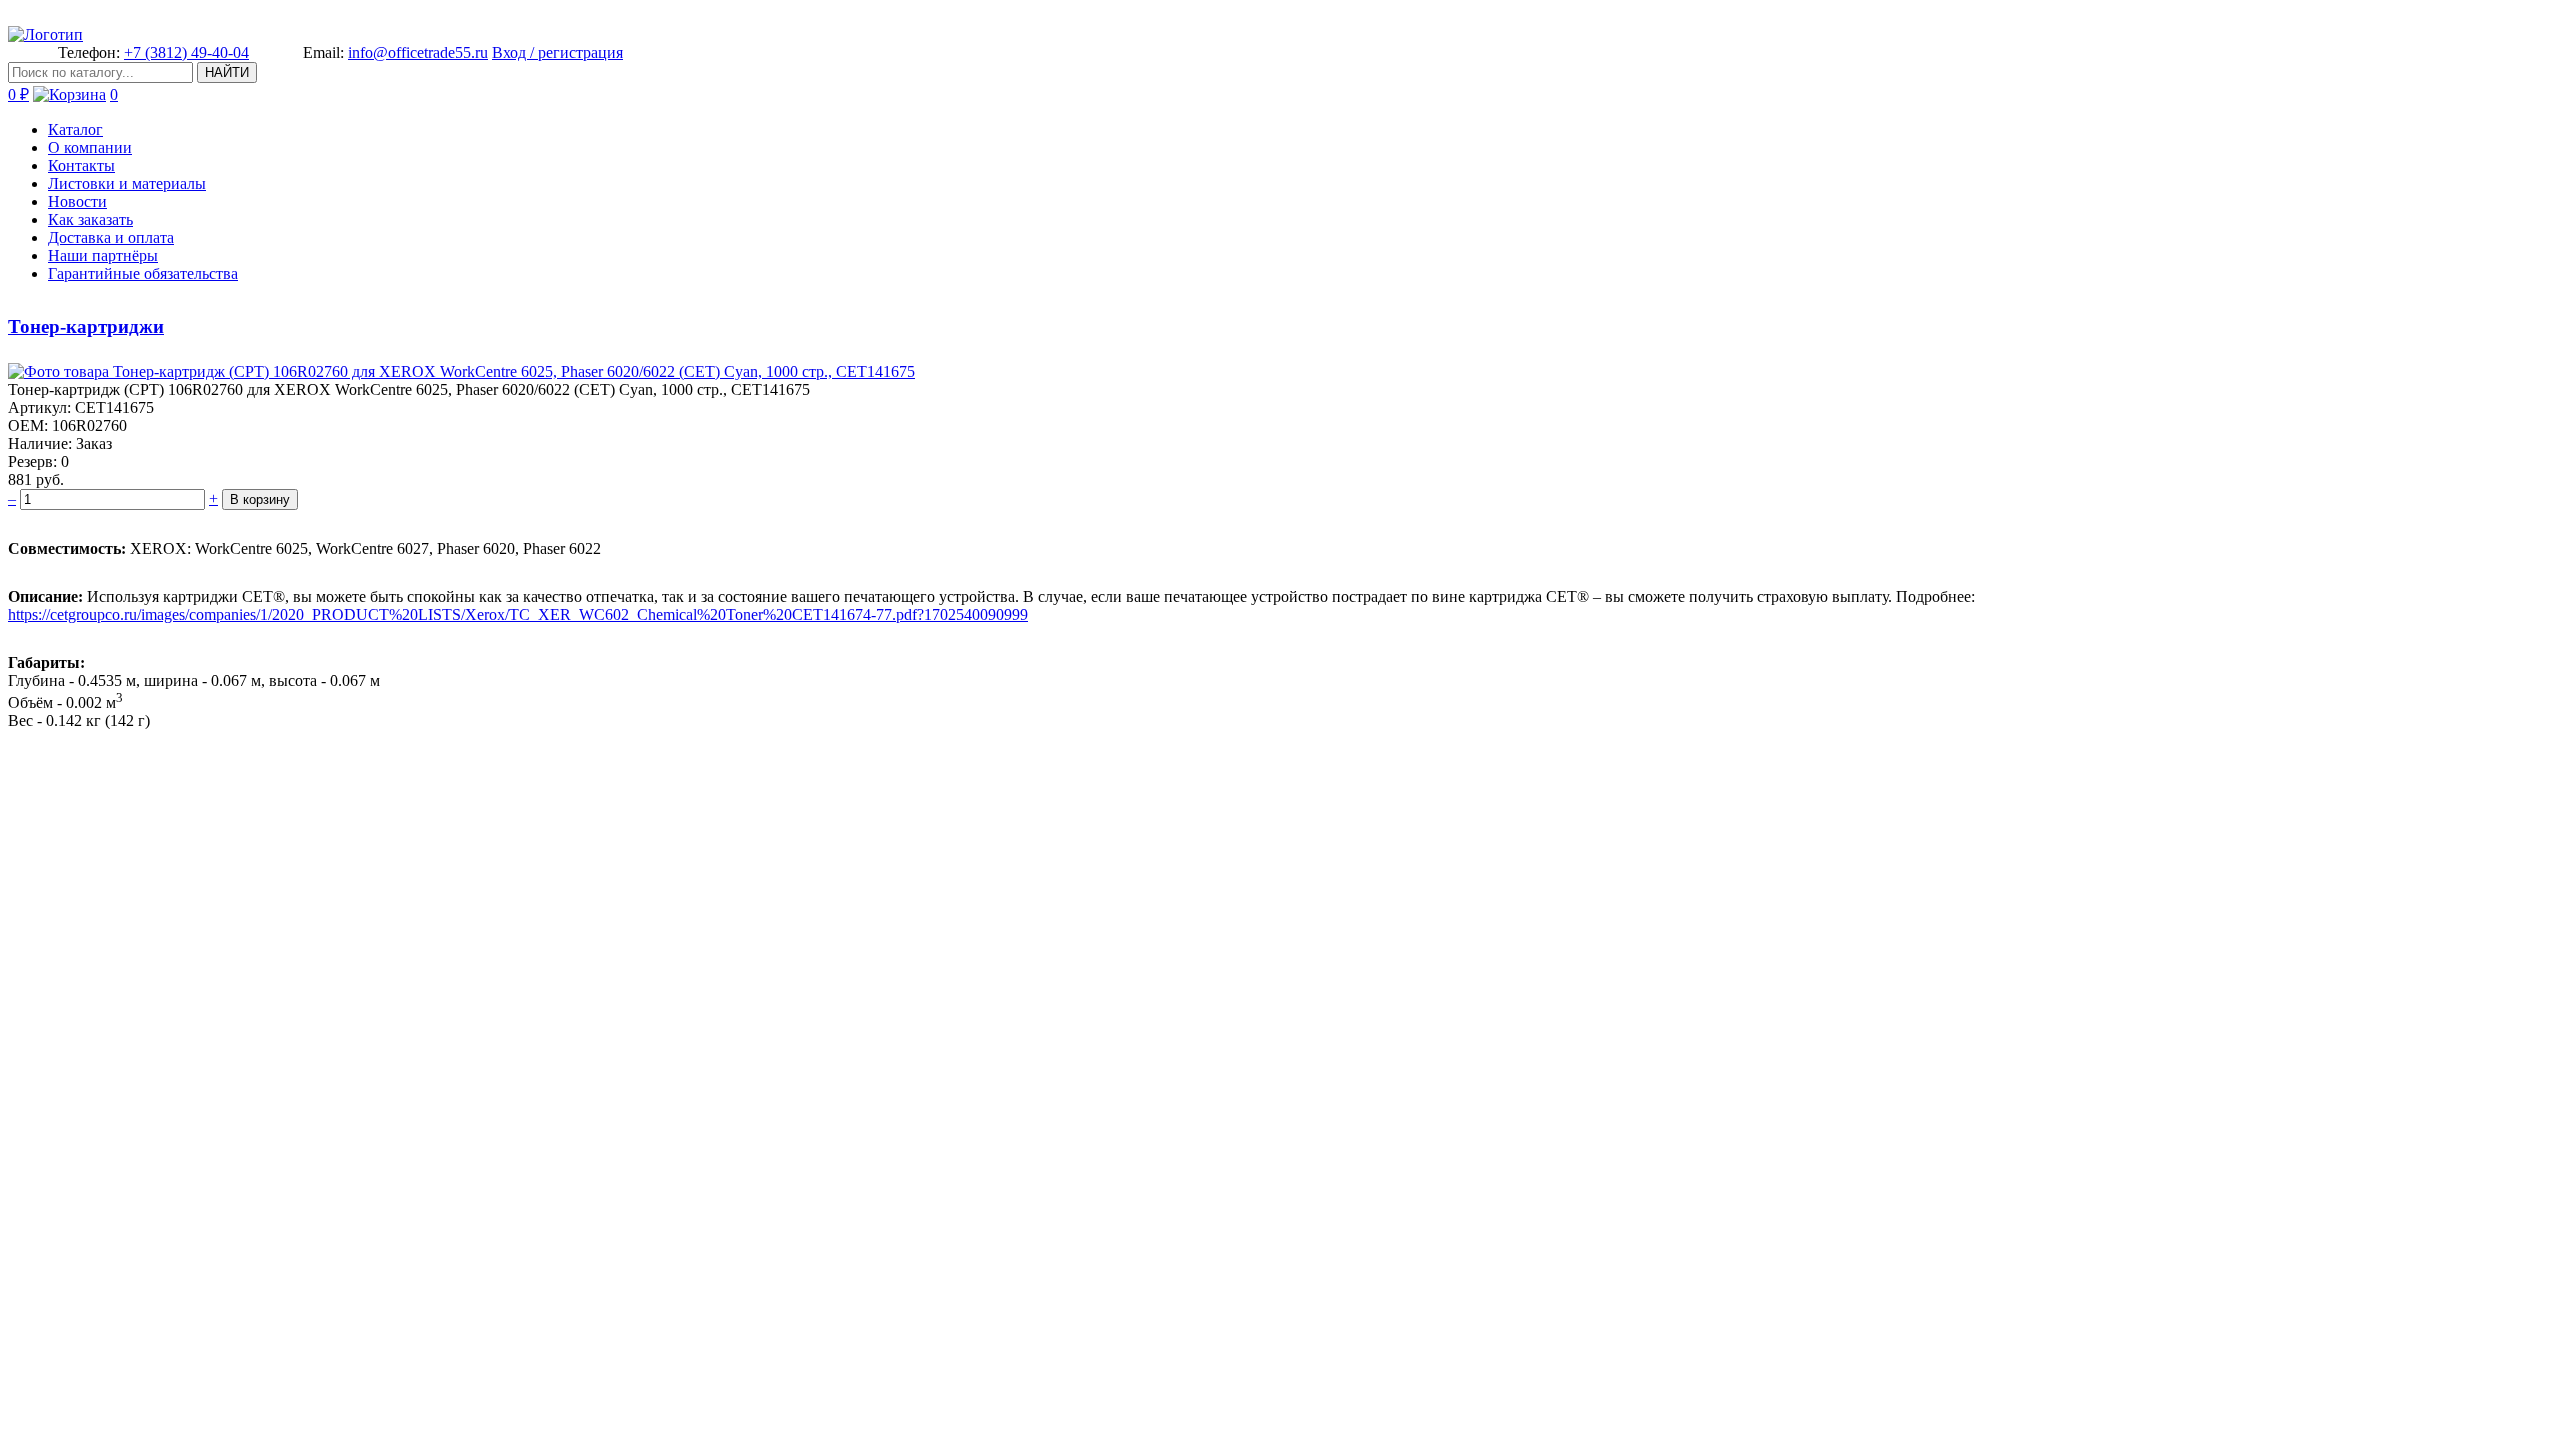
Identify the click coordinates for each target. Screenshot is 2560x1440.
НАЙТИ (227, 72)
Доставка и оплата (111, 237)
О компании (90, 147)
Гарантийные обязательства (143, 273)
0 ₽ (18, 94)
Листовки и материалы (127, 183)
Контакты (81, 165)
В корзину (260, 499)
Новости (77, 201)
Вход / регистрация (557, 52)
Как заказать (90, 219)
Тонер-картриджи (86, 326)
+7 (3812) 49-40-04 (186, 52)
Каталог (75, 129)
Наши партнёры (103, 255)
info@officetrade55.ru (418, 52)
